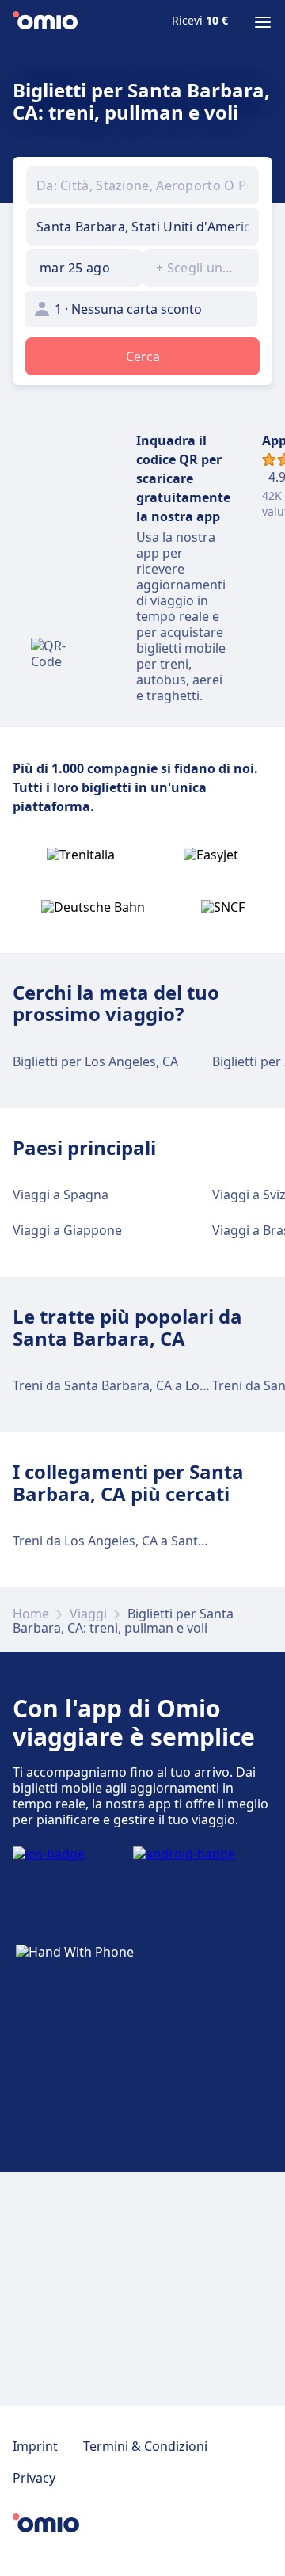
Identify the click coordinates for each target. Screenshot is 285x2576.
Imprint (35, 2446)
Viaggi (88, 1614)
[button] (84, 268)
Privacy (34, 2478)
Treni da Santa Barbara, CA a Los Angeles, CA (146, 1385)
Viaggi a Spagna (61, 1195)
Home (31, 1614)
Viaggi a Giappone (67, 1230)
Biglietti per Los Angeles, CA (95, 1061)
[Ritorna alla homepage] (45, 22)
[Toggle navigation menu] (263, 22)
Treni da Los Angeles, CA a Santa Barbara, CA (146, 1541)
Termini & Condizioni (145, 2446)
